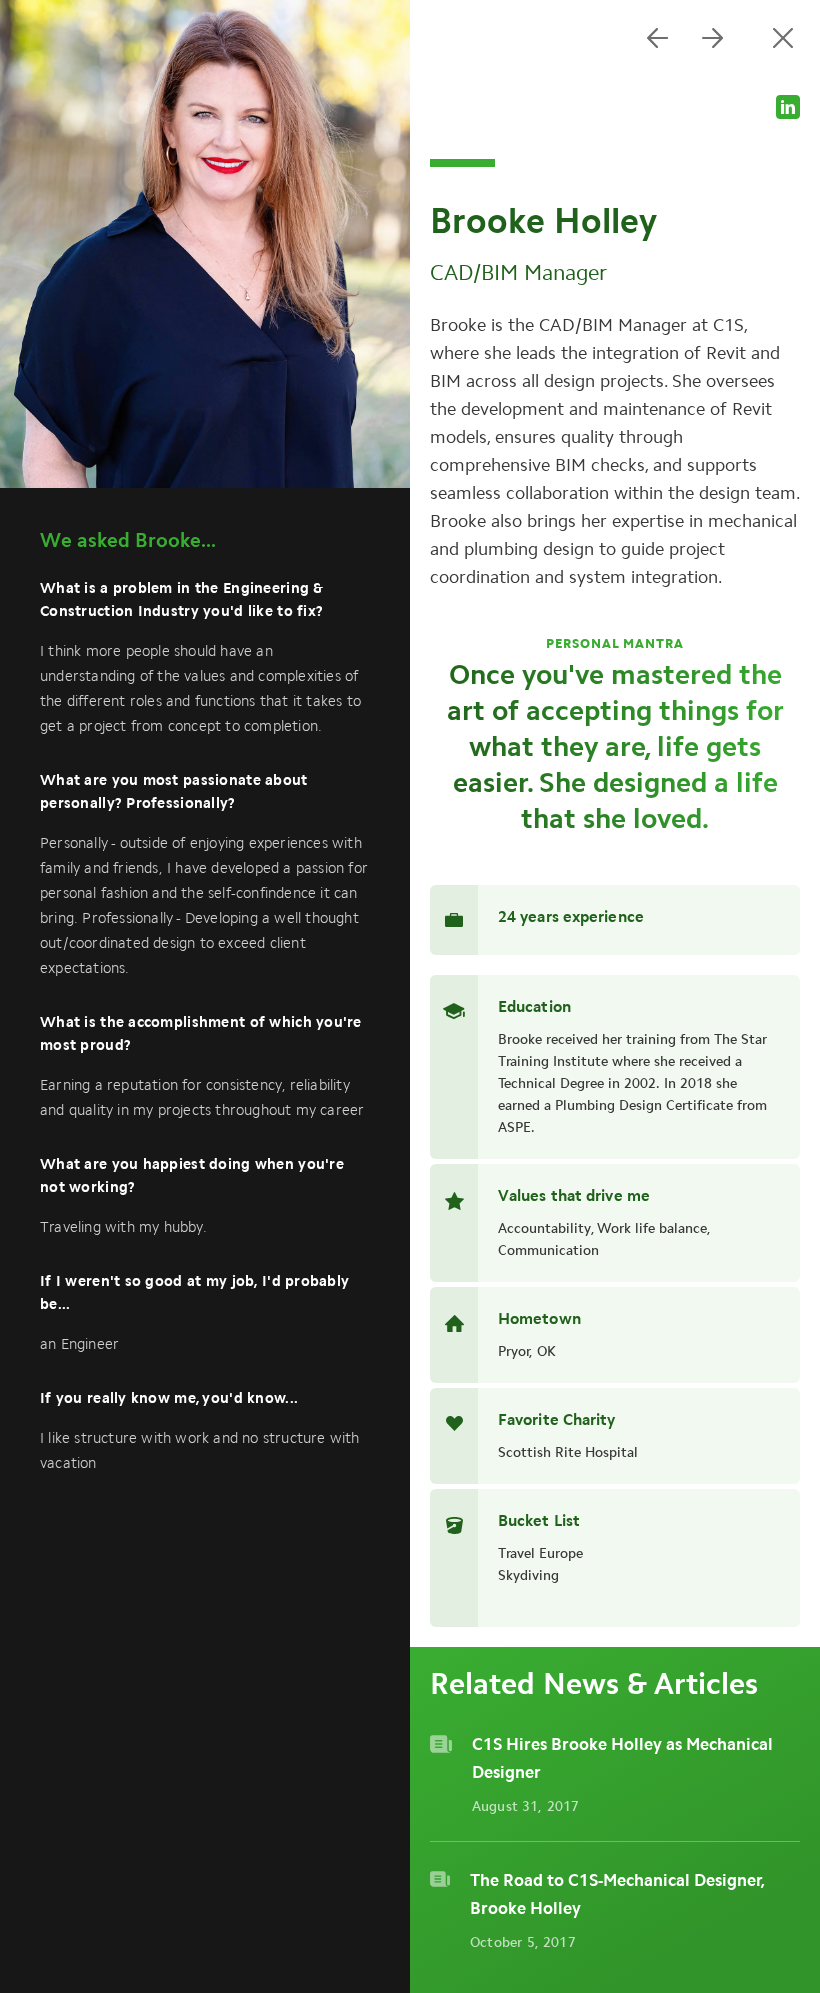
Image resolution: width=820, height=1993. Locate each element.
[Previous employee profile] (657, 37)
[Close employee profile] (782, 37)
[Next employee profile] (712, 37)
